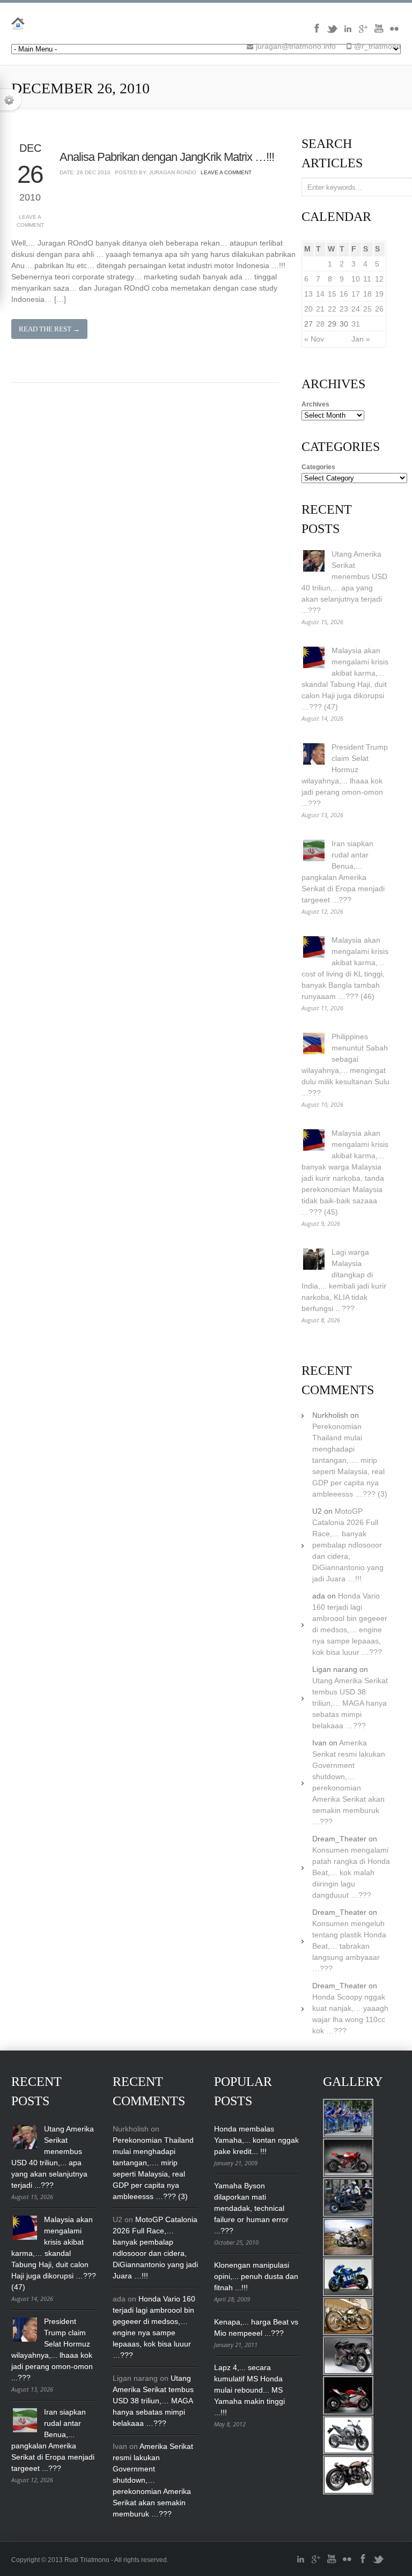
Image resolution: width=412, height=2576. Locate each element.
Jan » (361, 339)
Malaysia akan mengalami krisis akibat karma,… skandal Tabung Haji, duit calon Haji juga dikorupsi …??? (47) (54, 2253)
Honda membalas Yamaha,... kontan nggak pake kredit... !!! (256, 2140)
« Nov (314, 339)
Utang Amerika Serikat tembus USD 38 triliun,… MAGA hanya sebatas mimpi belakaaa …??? (350, 1703)
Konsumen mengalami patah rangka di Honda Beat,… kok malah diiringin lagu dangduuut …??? (351, 1872)
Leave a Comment (30, 221)
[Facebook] (317, 32)
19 (379, 294)
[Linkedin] (348, 32)
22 (332, 309)
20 (308, 309)
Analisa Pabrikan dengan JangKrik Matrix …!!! (167, 157)
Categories (318, 467)
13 (308, 294)
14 (320, 294)
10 (356, 279)
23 (344, 309)
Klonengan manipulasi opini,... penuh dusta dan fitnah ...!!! (256, 2276)
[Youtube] (379, 32)
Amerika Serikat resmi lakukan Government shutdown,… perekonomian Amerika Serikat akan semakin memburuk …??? (153, 2480)
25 (367, 309)
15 (332, 294)
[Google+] (363, 32)
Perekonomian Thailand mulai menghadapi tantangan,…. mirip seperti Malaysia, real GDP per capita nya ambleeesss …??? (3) (350, 1460)
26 (379, 309)
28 (320, 324)
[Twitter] (332, 32)
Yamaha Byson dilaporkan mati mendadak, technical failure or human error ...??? (251, 2208)
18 (367, 294)
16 (344, 294)
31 (356, 324)
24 (356, 309)
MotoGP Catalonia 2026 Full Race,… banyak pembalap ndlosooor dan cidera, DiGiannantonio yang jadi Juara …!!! (348, 1545)
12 (379, 279)
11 (367, 279)
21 (320, 309)
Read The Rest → (49, 329)
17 (356, 294)
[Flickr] (394, 32)
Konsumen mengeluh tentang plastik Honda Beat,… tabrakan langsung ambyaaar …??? (349, 1946)
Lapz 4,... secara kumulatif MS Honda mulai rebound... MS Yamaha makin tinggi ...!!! (249, 2390)
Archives (315, 404)
